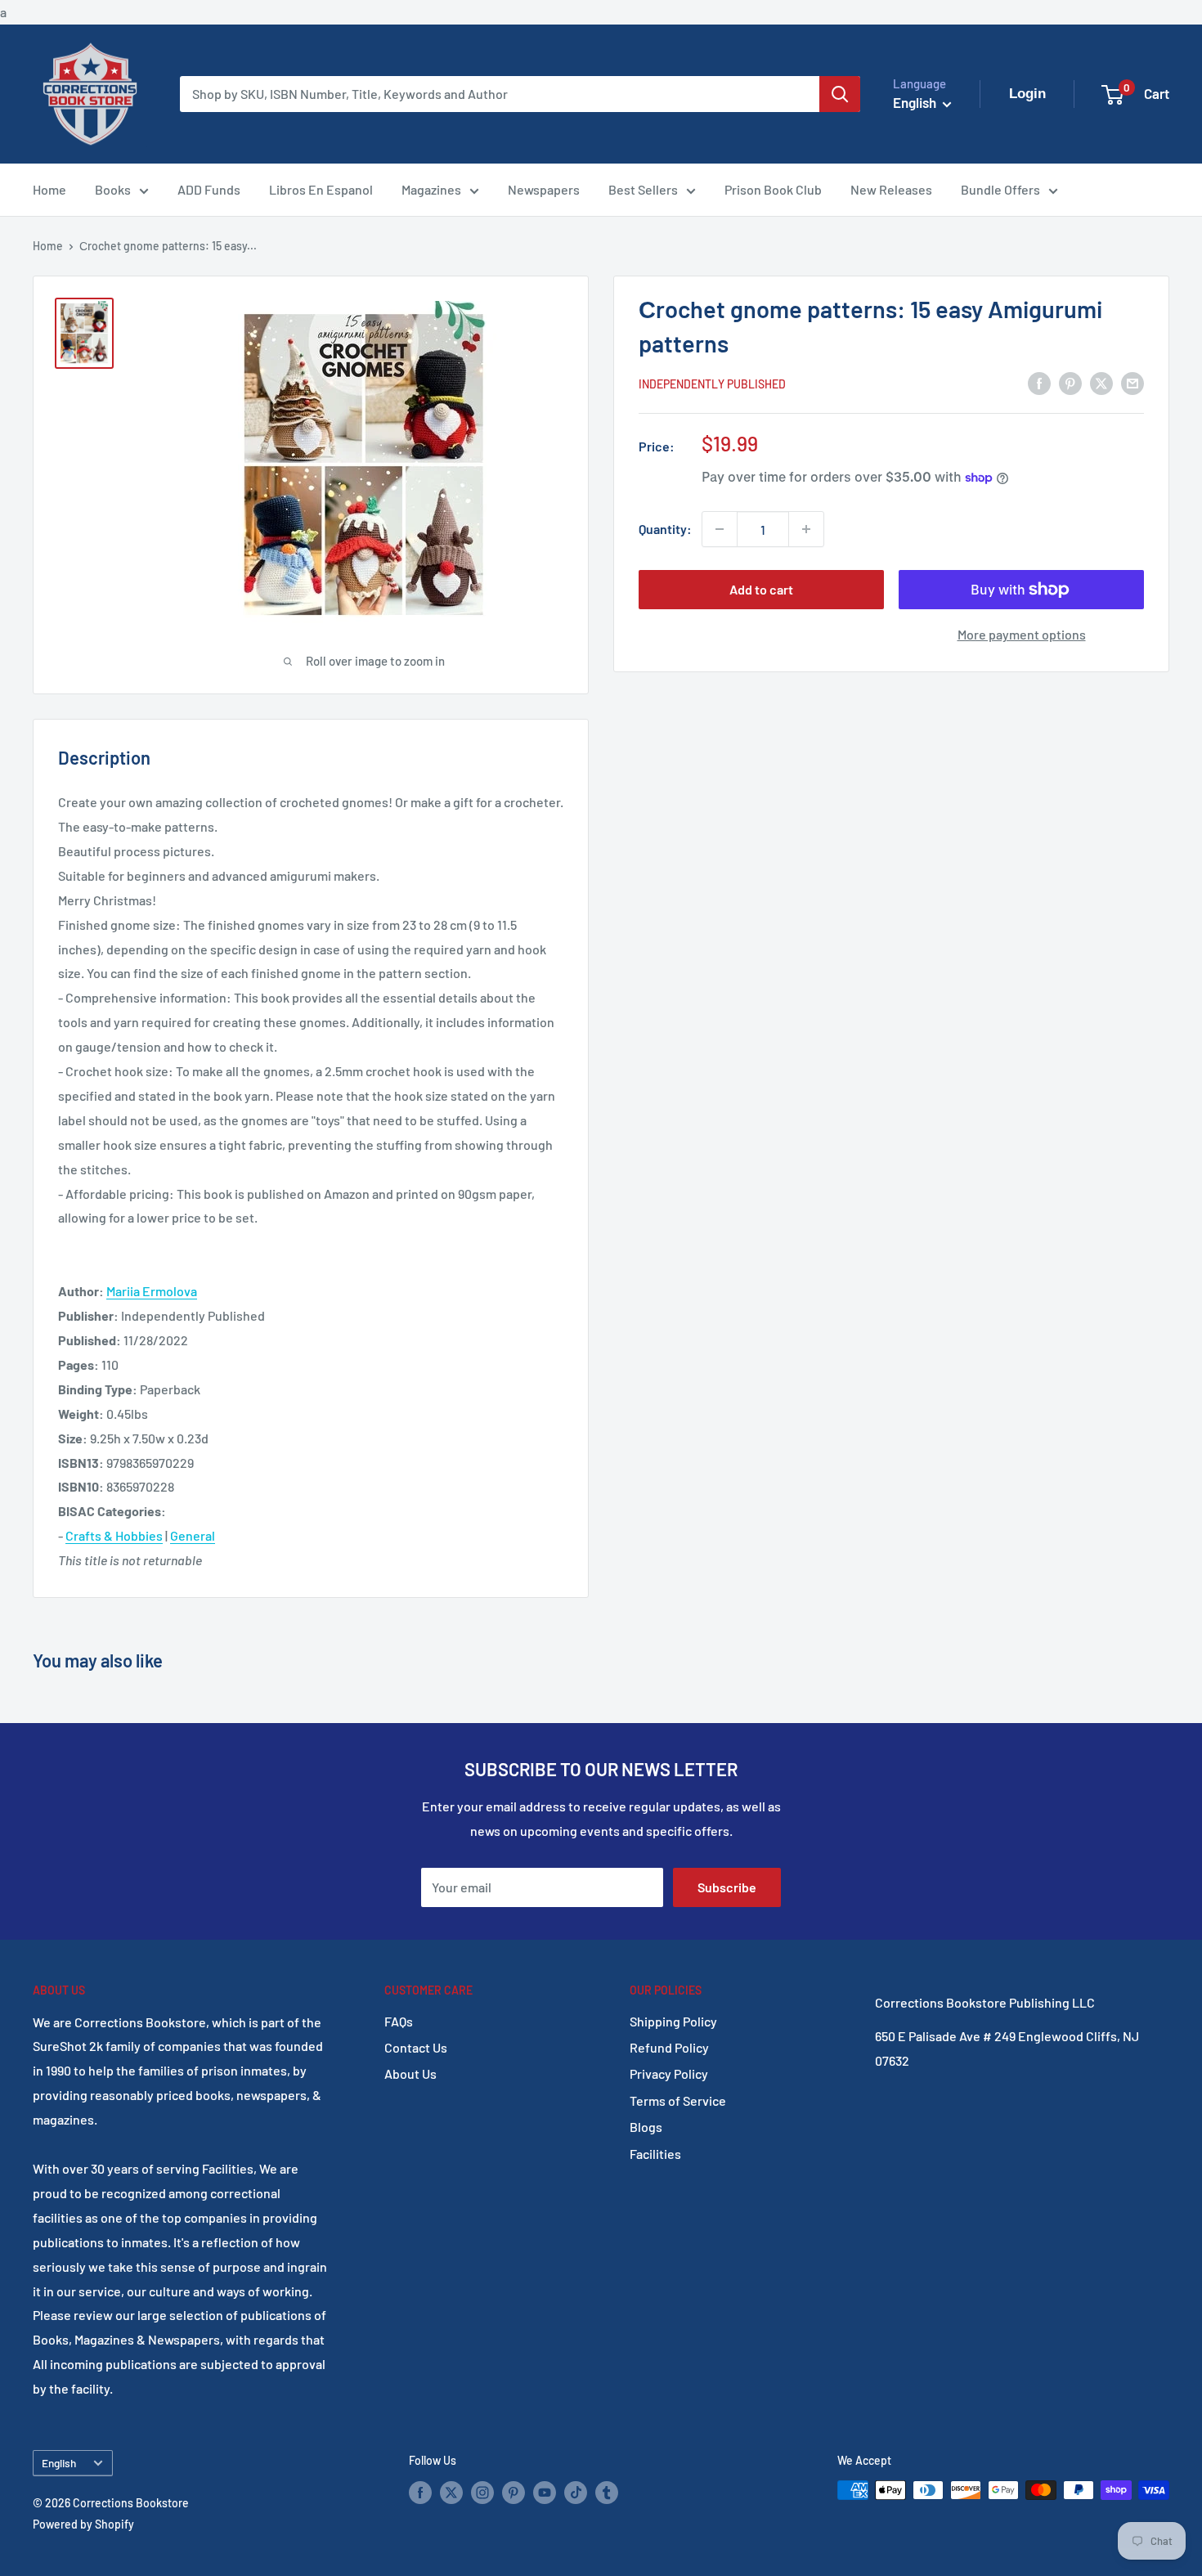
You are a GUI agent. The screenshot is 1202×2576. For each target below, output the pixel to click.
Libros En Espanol (321, 189)
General (193, 1535)
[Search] (840, 94)
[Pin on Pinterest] (1070, 382)
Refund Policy (669, 2047)
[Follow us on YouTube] (545, 2492)
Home (49, 189)
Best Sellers (643, 189)
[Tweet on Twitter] (1101, 382)
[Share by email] (1132, 382)
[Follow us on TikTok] (576, 2492)
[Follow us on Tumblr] (607, 2492)
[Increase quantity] (806, 529)
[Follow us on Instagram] (482, 2492)
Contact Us (416, 2047)
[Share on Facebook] (1039, 382)
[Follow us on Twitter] (451, 2492)
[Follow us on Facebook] (420, 2492)
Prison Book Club (773, 189)
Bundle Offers (1000, 189)
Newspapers (544, 189)
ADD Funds (209, 189)
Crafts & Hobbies (114, 1535)
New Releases (891, 189)
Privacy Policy (669, 2073)
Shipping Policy (673, 2021)
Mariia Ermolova (152, 1291)
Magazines (431, 189)
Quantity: (665, 529)
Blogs (646, 2127)
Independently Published (712, 384)
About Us (410, 2073)
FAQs (399, 2021)
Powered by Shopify (83, 2524)
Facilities (655, 2154)
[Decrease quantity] (720, 529)
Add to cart (761, 589)
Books (113, 189)
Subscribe (727, 1887)
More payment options (1022, 634)
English (59, 2463)
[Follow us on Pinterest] (514, 2492)
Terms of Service (678, 2100)
